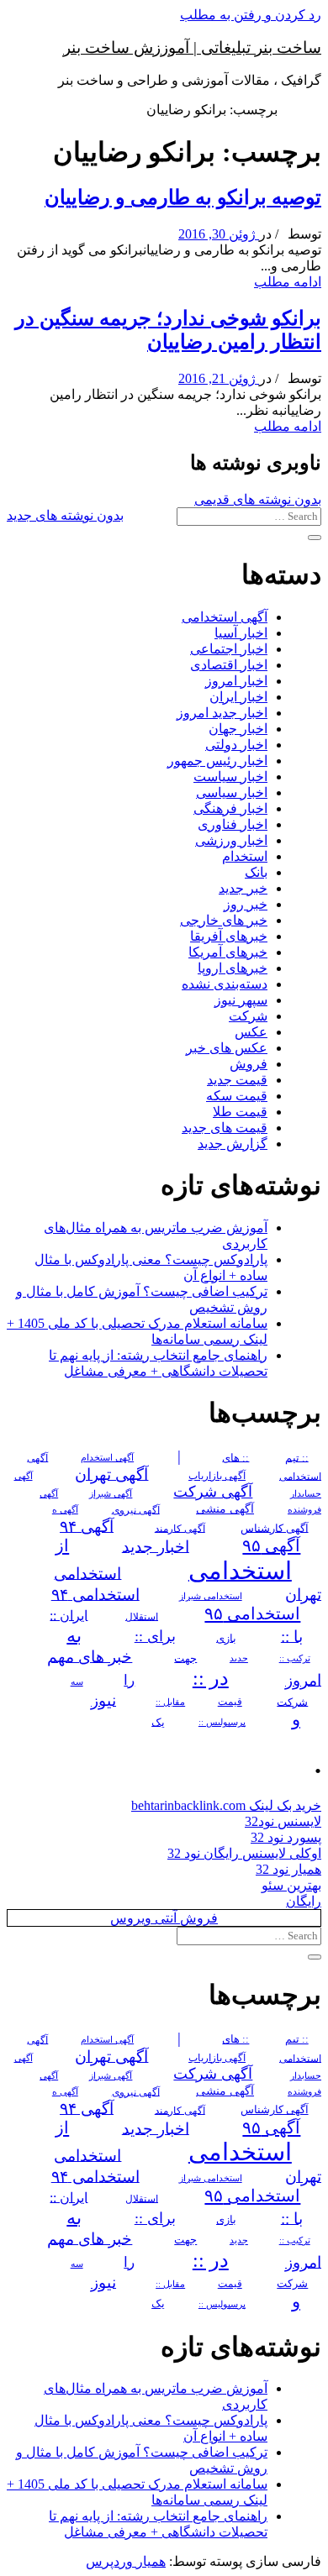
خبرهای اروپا (233, 968)
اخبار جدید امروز (222, 713)
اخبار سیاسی (232, 792)
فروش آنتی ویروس (164, 1918)
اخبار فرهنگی (230, 808)
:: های (235, 1457)
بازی (226, 1638)
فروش (249, 1064)
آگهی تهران (111, 1474)
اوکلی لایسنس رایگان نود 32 (244, 1853)
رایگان (304, 1901)
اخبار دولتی (236, 745)
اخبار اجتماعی (229, 649)
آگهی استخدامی (225, 617)
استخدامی (240, 1570)
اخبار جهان (238, 729)
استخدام (245, 856)
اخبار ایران (238, 697)
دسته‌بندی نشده (225, 984)
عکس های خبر (227, 1048)
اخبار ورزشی (231, 840)
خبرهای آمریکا (228, 952)
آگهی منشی (225, 1509)
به (74, 1635)
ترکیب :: (295, 1658)
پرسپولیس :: (222, 1722)
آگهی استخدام (107, 1457)
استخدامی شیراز (211, 1596)
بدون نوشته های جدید (65, 515)
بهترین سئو (291, 1885)
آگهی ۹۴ (87, 1526)
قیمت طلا (240, 1112)
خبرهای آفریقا (229, 936)
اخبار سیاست (230, 776)
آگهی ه (65, 1509)
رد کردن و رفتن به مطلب (251, 15)
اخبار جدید (156, 1546)
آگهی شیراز (111, 1493)
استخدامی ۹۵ (252, 1613)
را (129, 1680)
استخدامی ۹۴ (95, 1594)
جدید (239, 1658)
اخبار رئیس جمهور (217, 761)
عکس (251, 1032)
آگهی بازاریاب (217, 1476)
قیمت (230, 1702)
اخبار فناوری (233, 824)
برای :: (155, 1636)
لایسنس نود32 (283, 1821)
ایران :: (69, 1615)
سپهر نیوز (241, 1000)
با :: (292, 1636)
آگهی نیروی (136, 1509)
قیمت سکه (237, 1096)
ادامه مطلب (288, 282)
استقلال (142, 1616)
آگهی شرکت (213, 1492)
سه (77, 1681)
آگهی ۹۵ (271, 1545)
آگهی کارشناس (275, 1528)
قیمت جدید (237, 1080)
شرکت (248, 1016)
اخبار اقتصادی (229, 665)
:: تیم (297, 1457)
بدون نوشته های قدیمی (258, 499)
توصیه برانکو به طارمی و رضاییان (183, 197)
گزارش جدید (233, 1144)
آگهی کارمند (180, 1528)
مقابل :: (170, 1702)
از (62, 1545)
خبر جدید (243, 888)
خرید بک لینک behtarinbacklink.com (226, 1805)
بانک (256, 872)
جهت (185, 1658)
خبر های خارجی (224, 920)
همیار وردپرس (126, 2561)
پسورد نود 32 (286, 1837)
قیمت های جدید (225, 1128)
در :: (211, 1678)
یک (158, 1721)
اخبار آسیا (241, 633)
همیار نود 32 (288, 1869)
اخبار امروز (236, 681)
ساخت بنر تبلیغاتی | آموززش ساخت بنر (192, 47)
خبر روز (246, 904)
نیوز (103, 1700)
